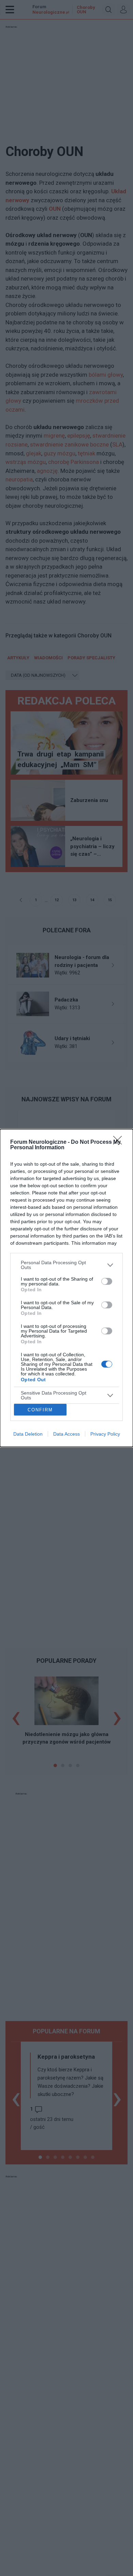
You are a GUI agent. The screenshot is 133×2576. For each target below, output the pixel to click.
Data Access (66, 1434)
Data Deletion (28, 1434)
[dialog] (66, 1288)
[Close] (120, 1142)
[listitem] (66, 1265)
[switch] (107, 1281)
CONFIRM (40, 1410)
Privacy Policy (105, 1434)
